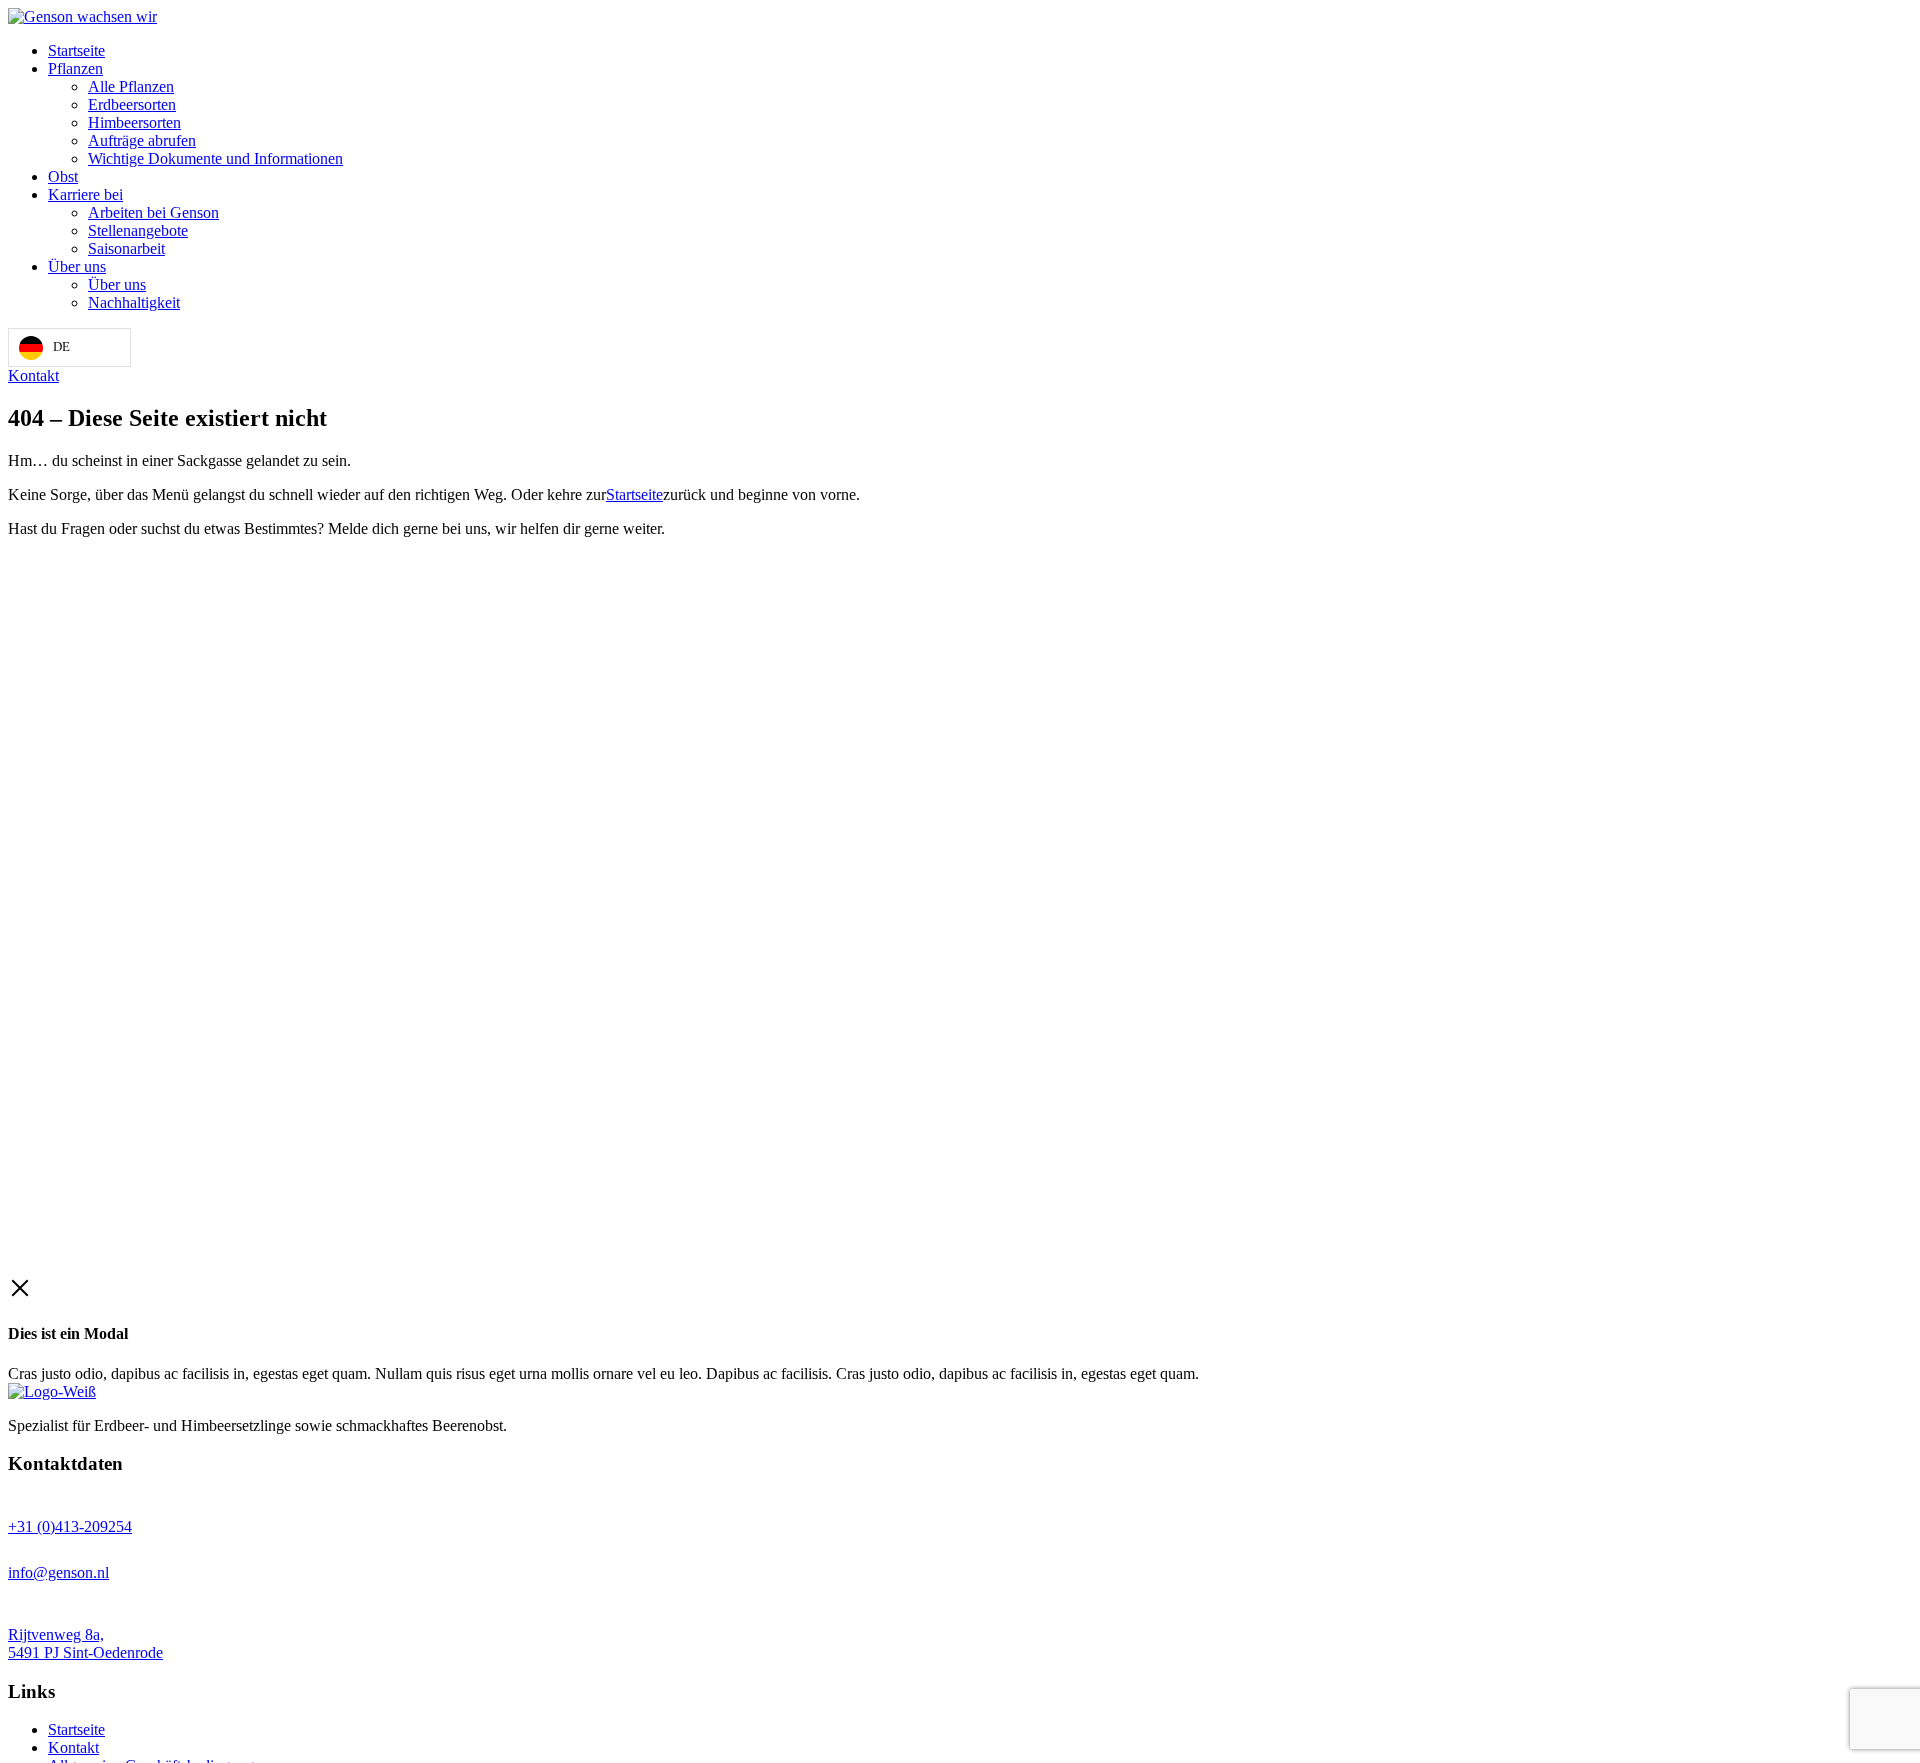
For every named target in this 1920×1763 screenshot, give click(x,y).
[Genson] (52, 1391)
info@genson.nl (58, 1572)
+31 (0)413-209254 (70, 1526)
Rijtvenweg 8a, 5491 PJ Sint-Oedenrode (85, 1643)
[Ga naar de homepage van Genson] (82, 16)
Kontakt (33, 375)
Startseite (634, 494)
